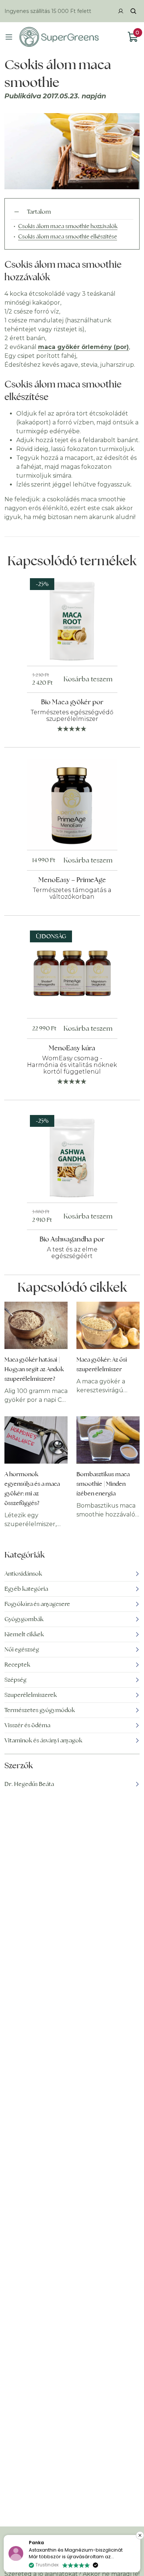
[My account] (121, 11)
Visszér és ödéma (27, 1725)
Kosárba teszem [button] (88, 679)
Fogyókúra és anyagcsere (37, 1604)
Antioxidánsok (23, 1574)
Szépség (16, 1680)
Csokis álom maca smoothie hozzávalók (68, 226)
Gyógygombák (24, 1619)
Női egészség (22, 1649)
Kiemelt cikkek (24, 1634)
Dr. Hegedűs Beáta (29, 1784)
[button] (140, 2535)
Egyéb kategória (26, 1589)
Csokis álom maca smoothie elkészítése (68, 236)
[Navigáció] (9, 37)
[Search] (133, 11)
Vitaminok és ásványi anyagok (43, 1740)
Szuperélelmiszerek (31, 1695)
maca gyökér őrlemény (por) (83, 347)
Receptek (17, 1665)
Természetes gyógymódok (40, 1710)
